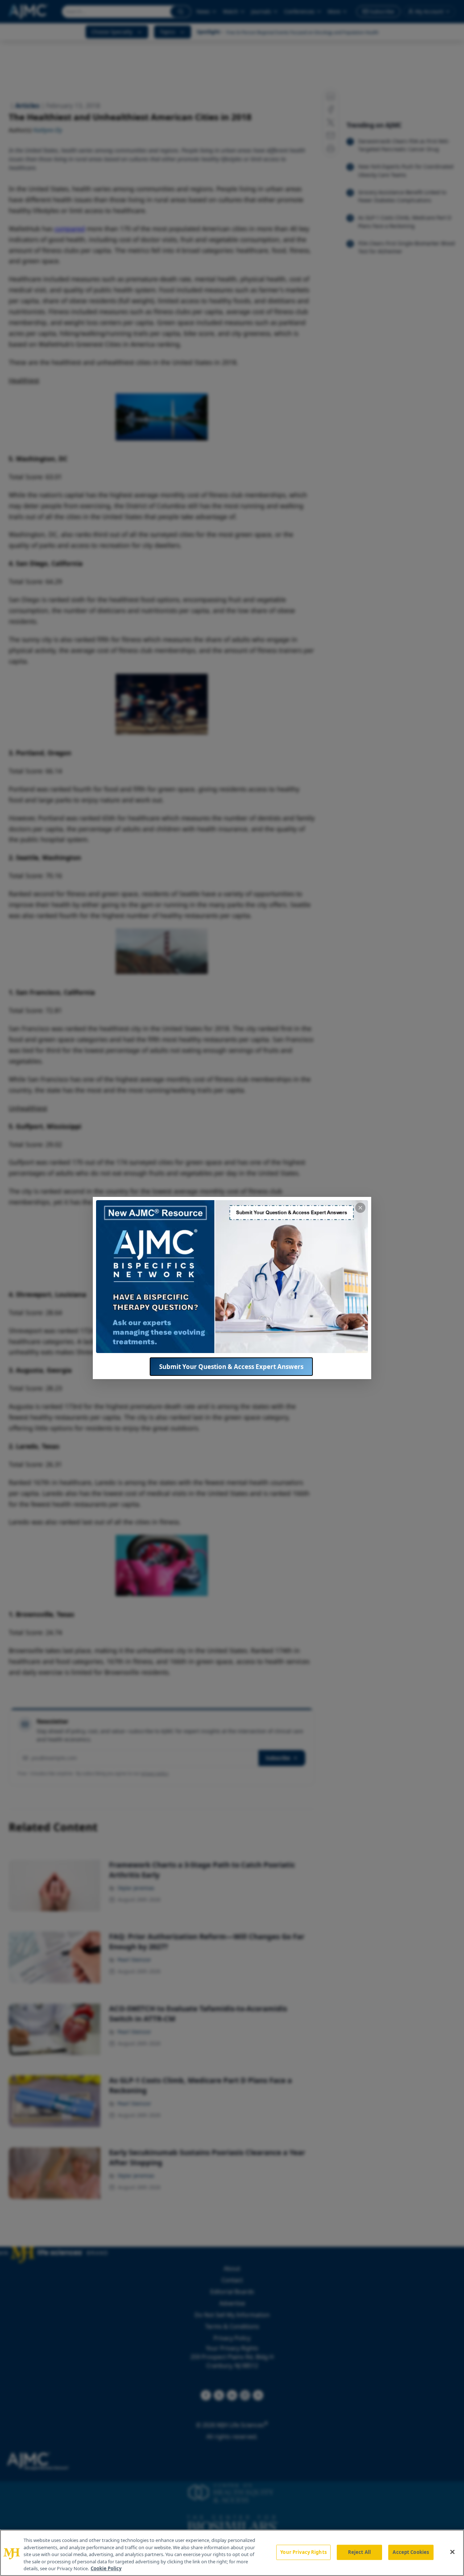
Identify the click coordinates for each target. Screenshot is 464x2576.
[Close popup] (360, 1208)
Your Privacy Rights (303, 2552)
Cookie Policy (106, 2568)
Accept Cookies (411, 2552)
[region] (232, 2553)
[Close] (452, 2552)
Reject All (359, 2552)
